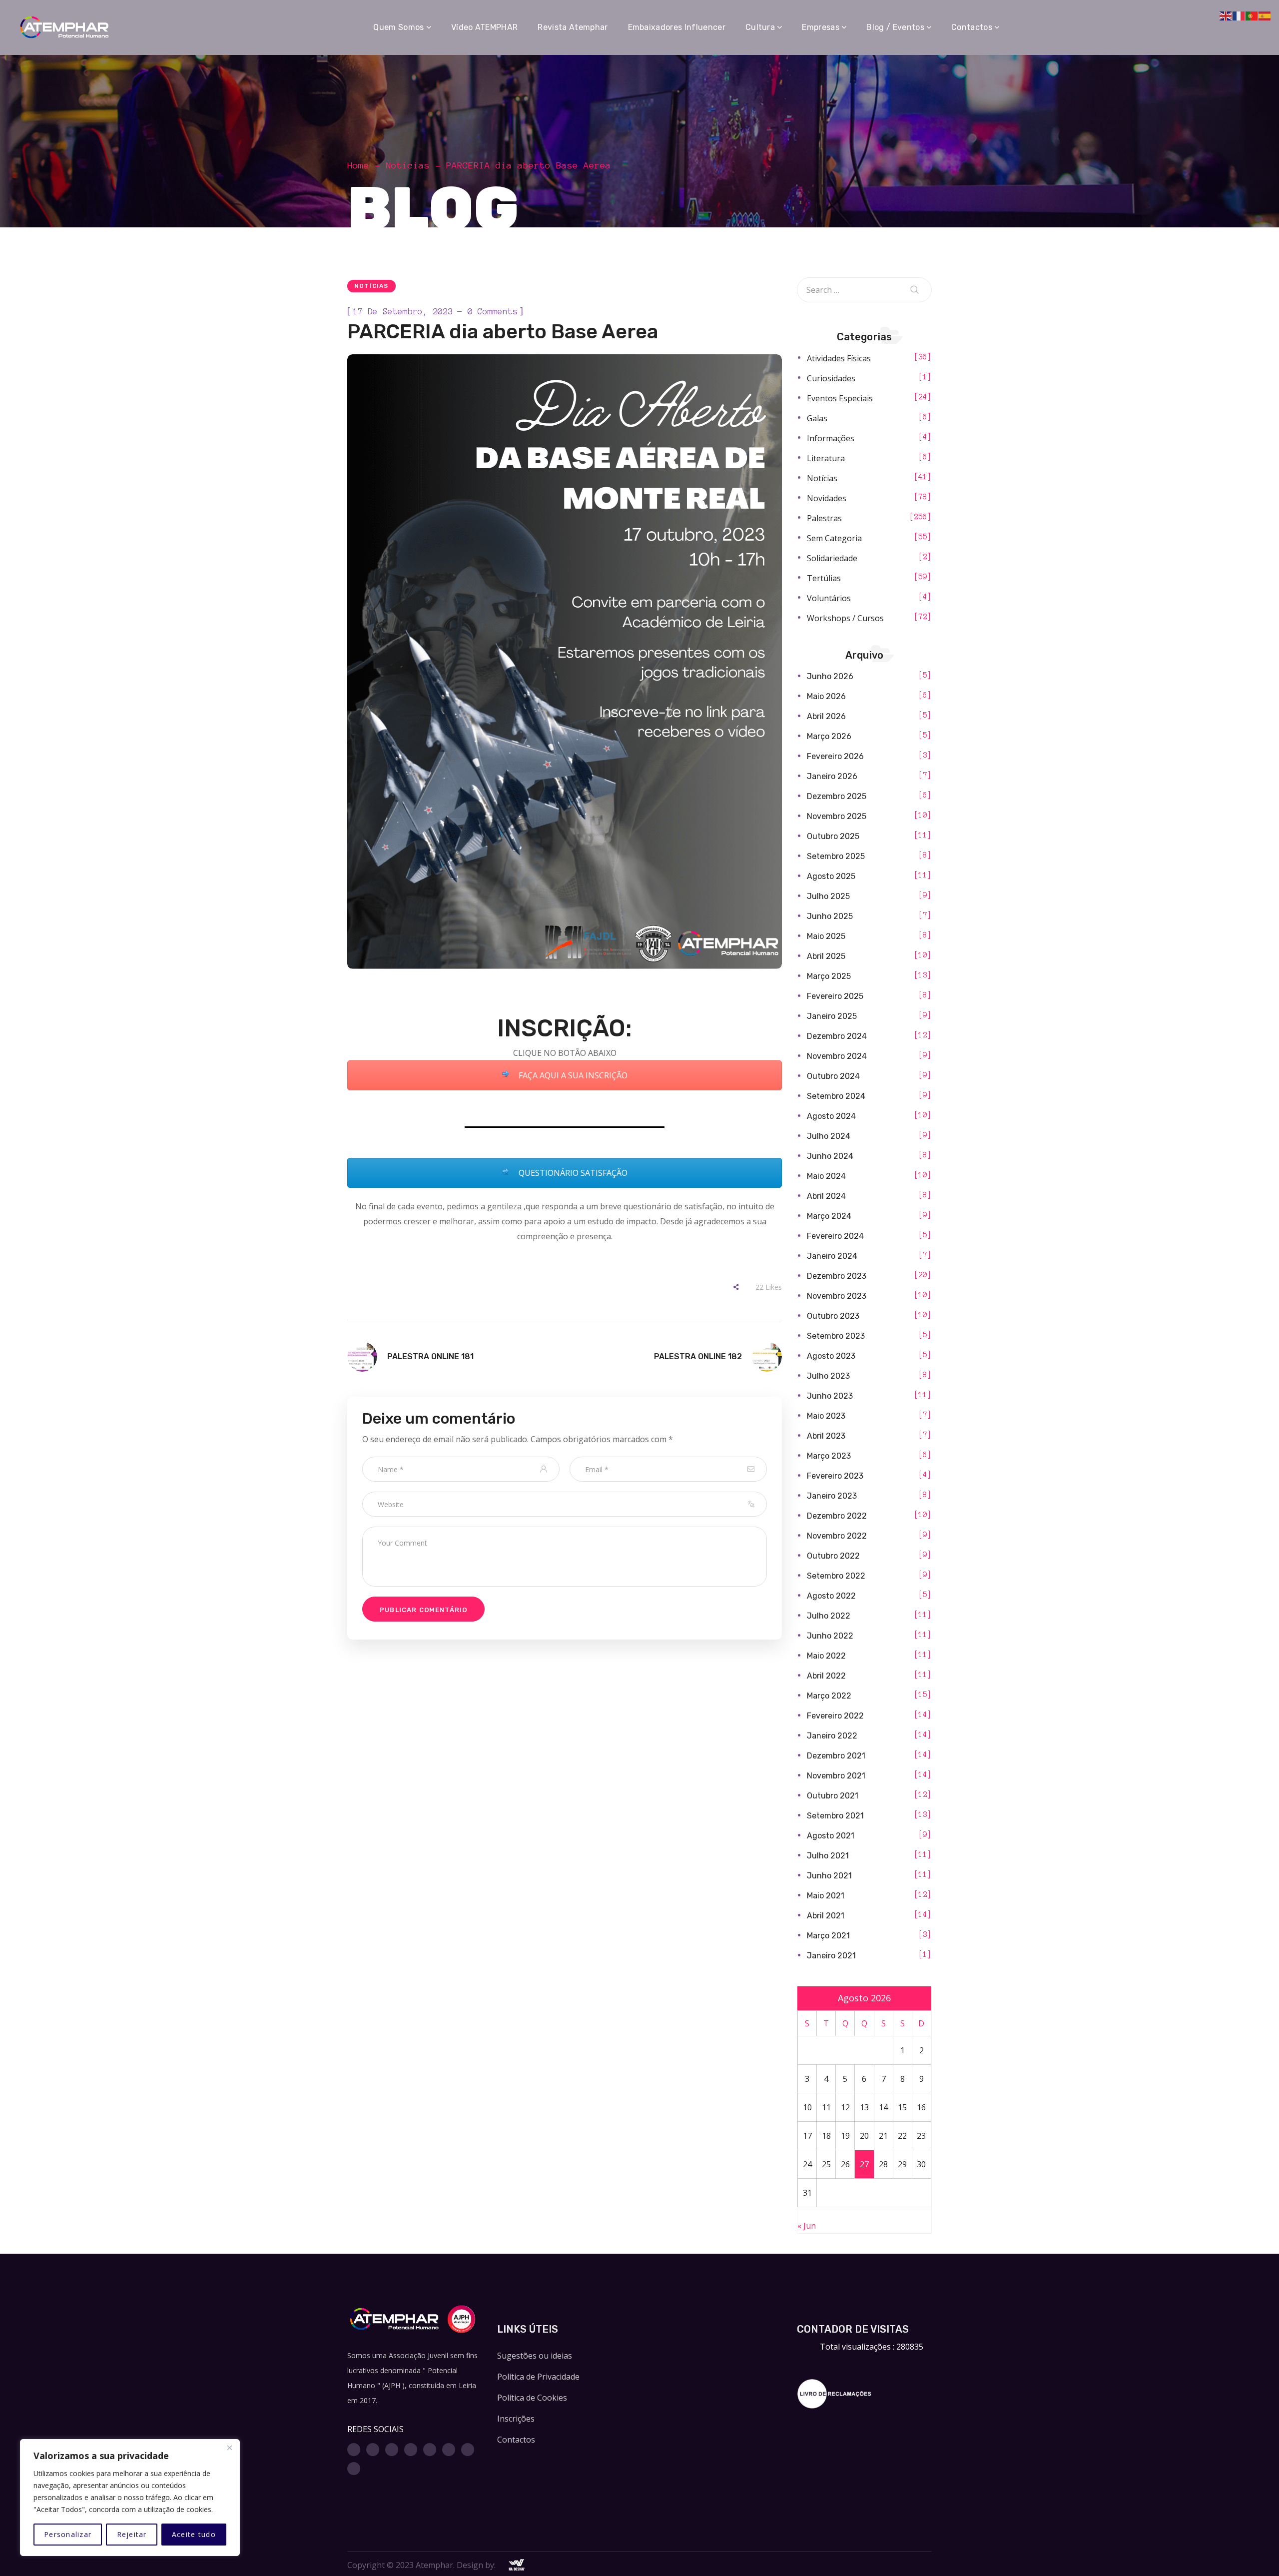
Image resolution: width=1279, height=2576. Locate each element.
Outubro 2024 (833, 1076)
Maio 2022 (826, 1656)
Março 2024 (829, 1216)
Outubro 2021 (833, 1796)
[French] (1239, 15)
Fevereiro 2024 (835, 1236)
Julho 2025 (828, 896)
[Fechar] (229, 2448)
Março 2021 (828, 1936)
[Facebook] (354, 2450)
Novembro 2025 (837, 816)
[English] (1226, 15)
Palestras (824, 518)
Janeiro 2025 (832, 1016)
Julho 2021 (828, 1856)
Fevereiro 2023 (835, 1476)
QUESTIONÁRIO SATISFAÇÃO (572, 1173)
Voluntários (829, 598)
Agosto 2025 (831, 876)
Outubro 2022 (833, 1556)
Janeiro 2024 (832, 1256)
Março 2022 (829, 1696)
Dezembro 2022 (837, 1516)
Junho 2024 (830, 1156)
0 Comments (493, 311)
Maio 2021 (826, 1896)
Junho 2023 (830, 1396)
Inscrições (516, 2419)
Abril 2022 (826, 1676)
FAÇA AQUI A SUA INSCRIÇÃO (572, 1075)
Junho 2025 (830, 916)
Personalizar (68, 2534)
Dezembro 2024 (837, 1036)
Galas (817, 418)
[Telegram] (468, 2450)
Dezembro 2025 (837, 796)
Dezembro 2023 (837, 1276)
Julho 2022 (829, 1616)
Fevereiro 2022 (835, 1716)
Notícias (408, 165)
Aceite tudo (194, 2534)
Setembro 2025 (836, 856)
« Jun (807, 2226)
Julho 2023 (828, 1376)
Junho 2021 (829, 1876)
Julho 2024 (829, 1136)
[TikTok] (354, 2469)
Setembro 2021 (835, 1816)
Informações (831, 438)
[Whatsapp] (449, 2450)
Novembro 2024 (837, 1056)
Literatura (826, 458)
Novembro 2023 (837, 1296)
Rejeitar (132, 2534)
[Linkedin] (430, 2450)
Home (358, 165)
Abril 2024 (826, 1196)
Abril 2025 (826, 956)
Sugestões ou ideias (535, 2356)
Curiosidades (831, 378)
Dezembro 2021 (836, 1756)
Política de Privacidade (538, 2377)
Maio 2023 (826, 1416)
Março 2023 (829, 1456)
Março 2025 (829, 976)
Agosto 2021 (831, 1836)
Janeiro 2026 (832, 776)
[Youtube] (411, 2450)
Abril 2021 (826, 1916)
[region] (130, 2498)
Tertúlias (824, 578)
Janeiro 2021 (831, 1956)
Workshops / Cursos (845, 618)
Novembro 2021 (836, 1776)
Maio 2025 (826, 936)
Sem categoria (834, 538)
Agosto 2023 (831, 1356)
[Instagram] (373, 2450)
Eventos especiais (840, 398)
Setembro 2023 (836, 1336)
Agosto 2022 (831, 1596)
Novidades (827, 498)
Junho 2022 (830, 1636)
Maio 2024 (826, 1176)
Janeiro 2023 (832, 1496)
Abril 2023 (826, 1436)
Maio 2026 (826, 696)
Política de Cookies (532, 2398)
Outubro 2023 (833, 1316)
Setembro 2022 (836, 1576)
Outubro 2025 (833, 836)
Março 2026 (829, 736)
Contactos (516, 2440)
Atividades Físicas (839, 358)
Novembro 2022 (837, 1536)
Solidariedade (832, 558)
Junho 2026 (830, 676)
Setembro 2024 (836, 1096)
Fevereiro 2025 (835, 996)
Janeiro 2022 (832, 1736)
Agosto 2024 (831, 1116)
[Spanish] (1265, 15)
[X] (392, 2450)
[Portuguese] (1252, 15)
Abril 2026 (826, 716)
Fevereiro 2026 (835, 756)
